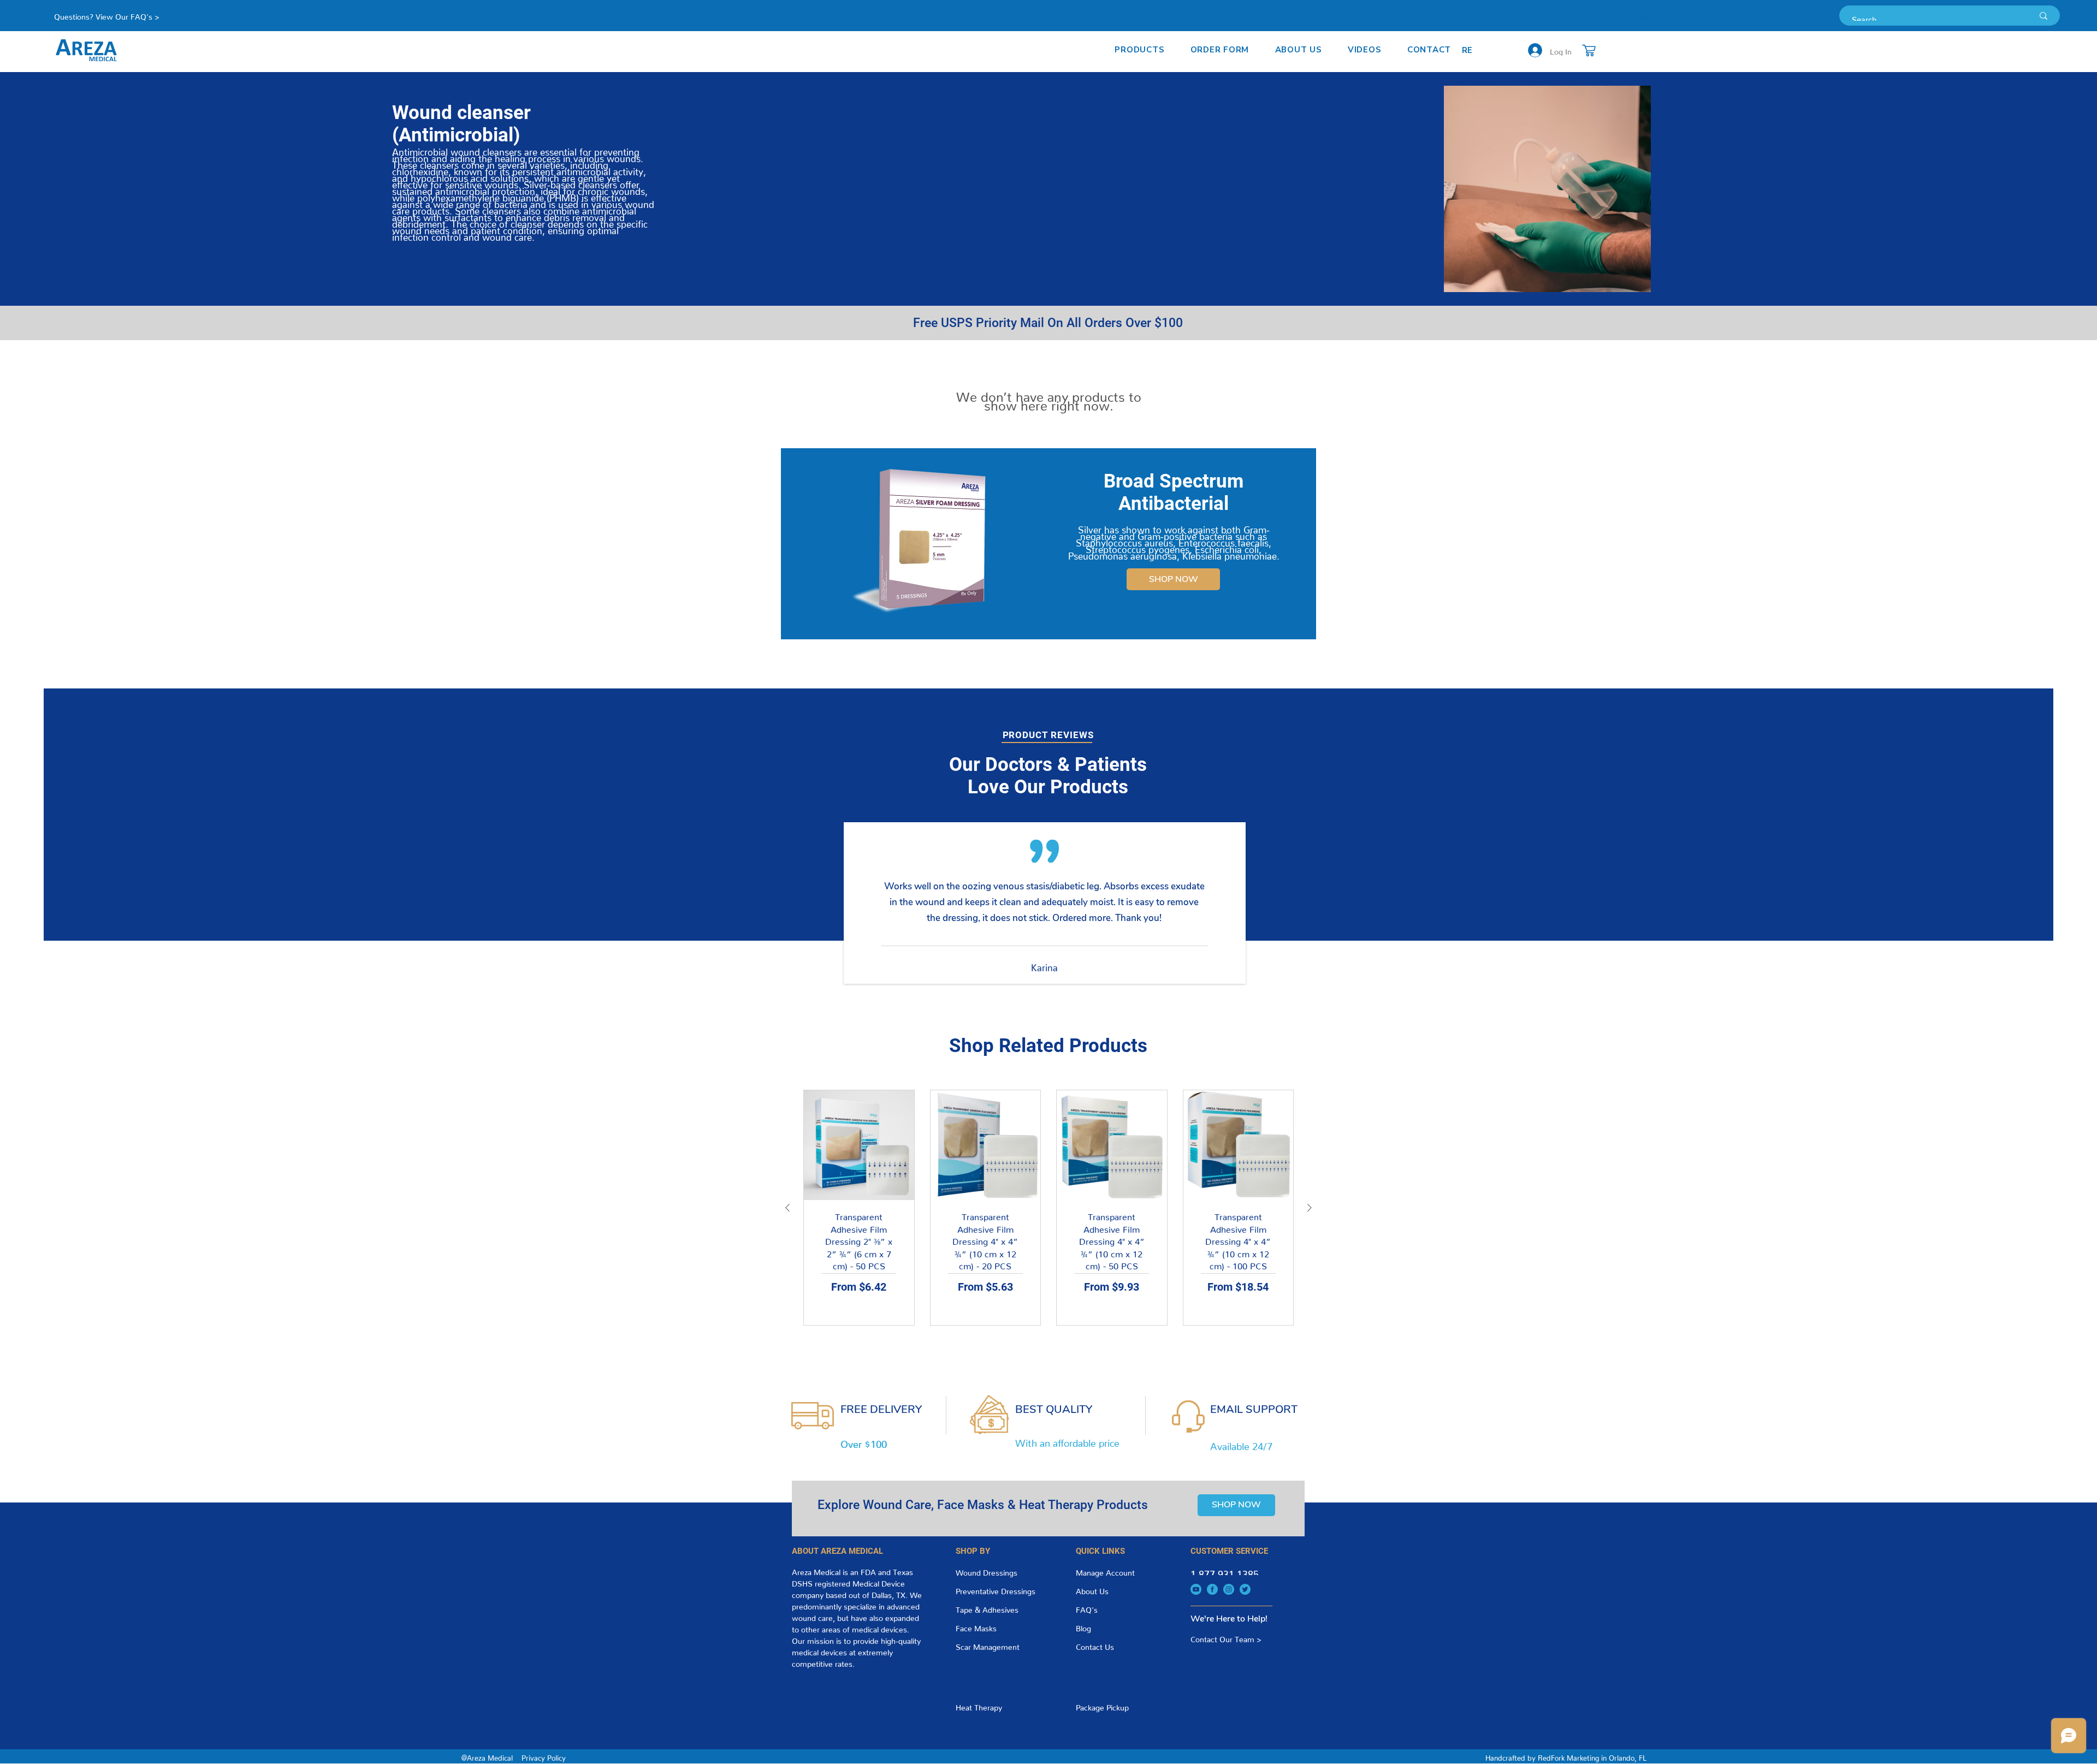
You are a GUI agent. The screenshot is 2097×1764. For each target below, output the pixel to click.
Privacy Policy (544, 1756)
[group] (1048, 1208)
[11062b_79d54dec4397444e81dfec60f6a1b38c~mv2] (1196, 1589)
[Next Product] (1310, 1208)
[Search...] (2043, 16)
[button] (1140, 50)
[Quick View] (859, 1145)
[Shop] (1643, 14)
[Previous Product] (787, 1208)
